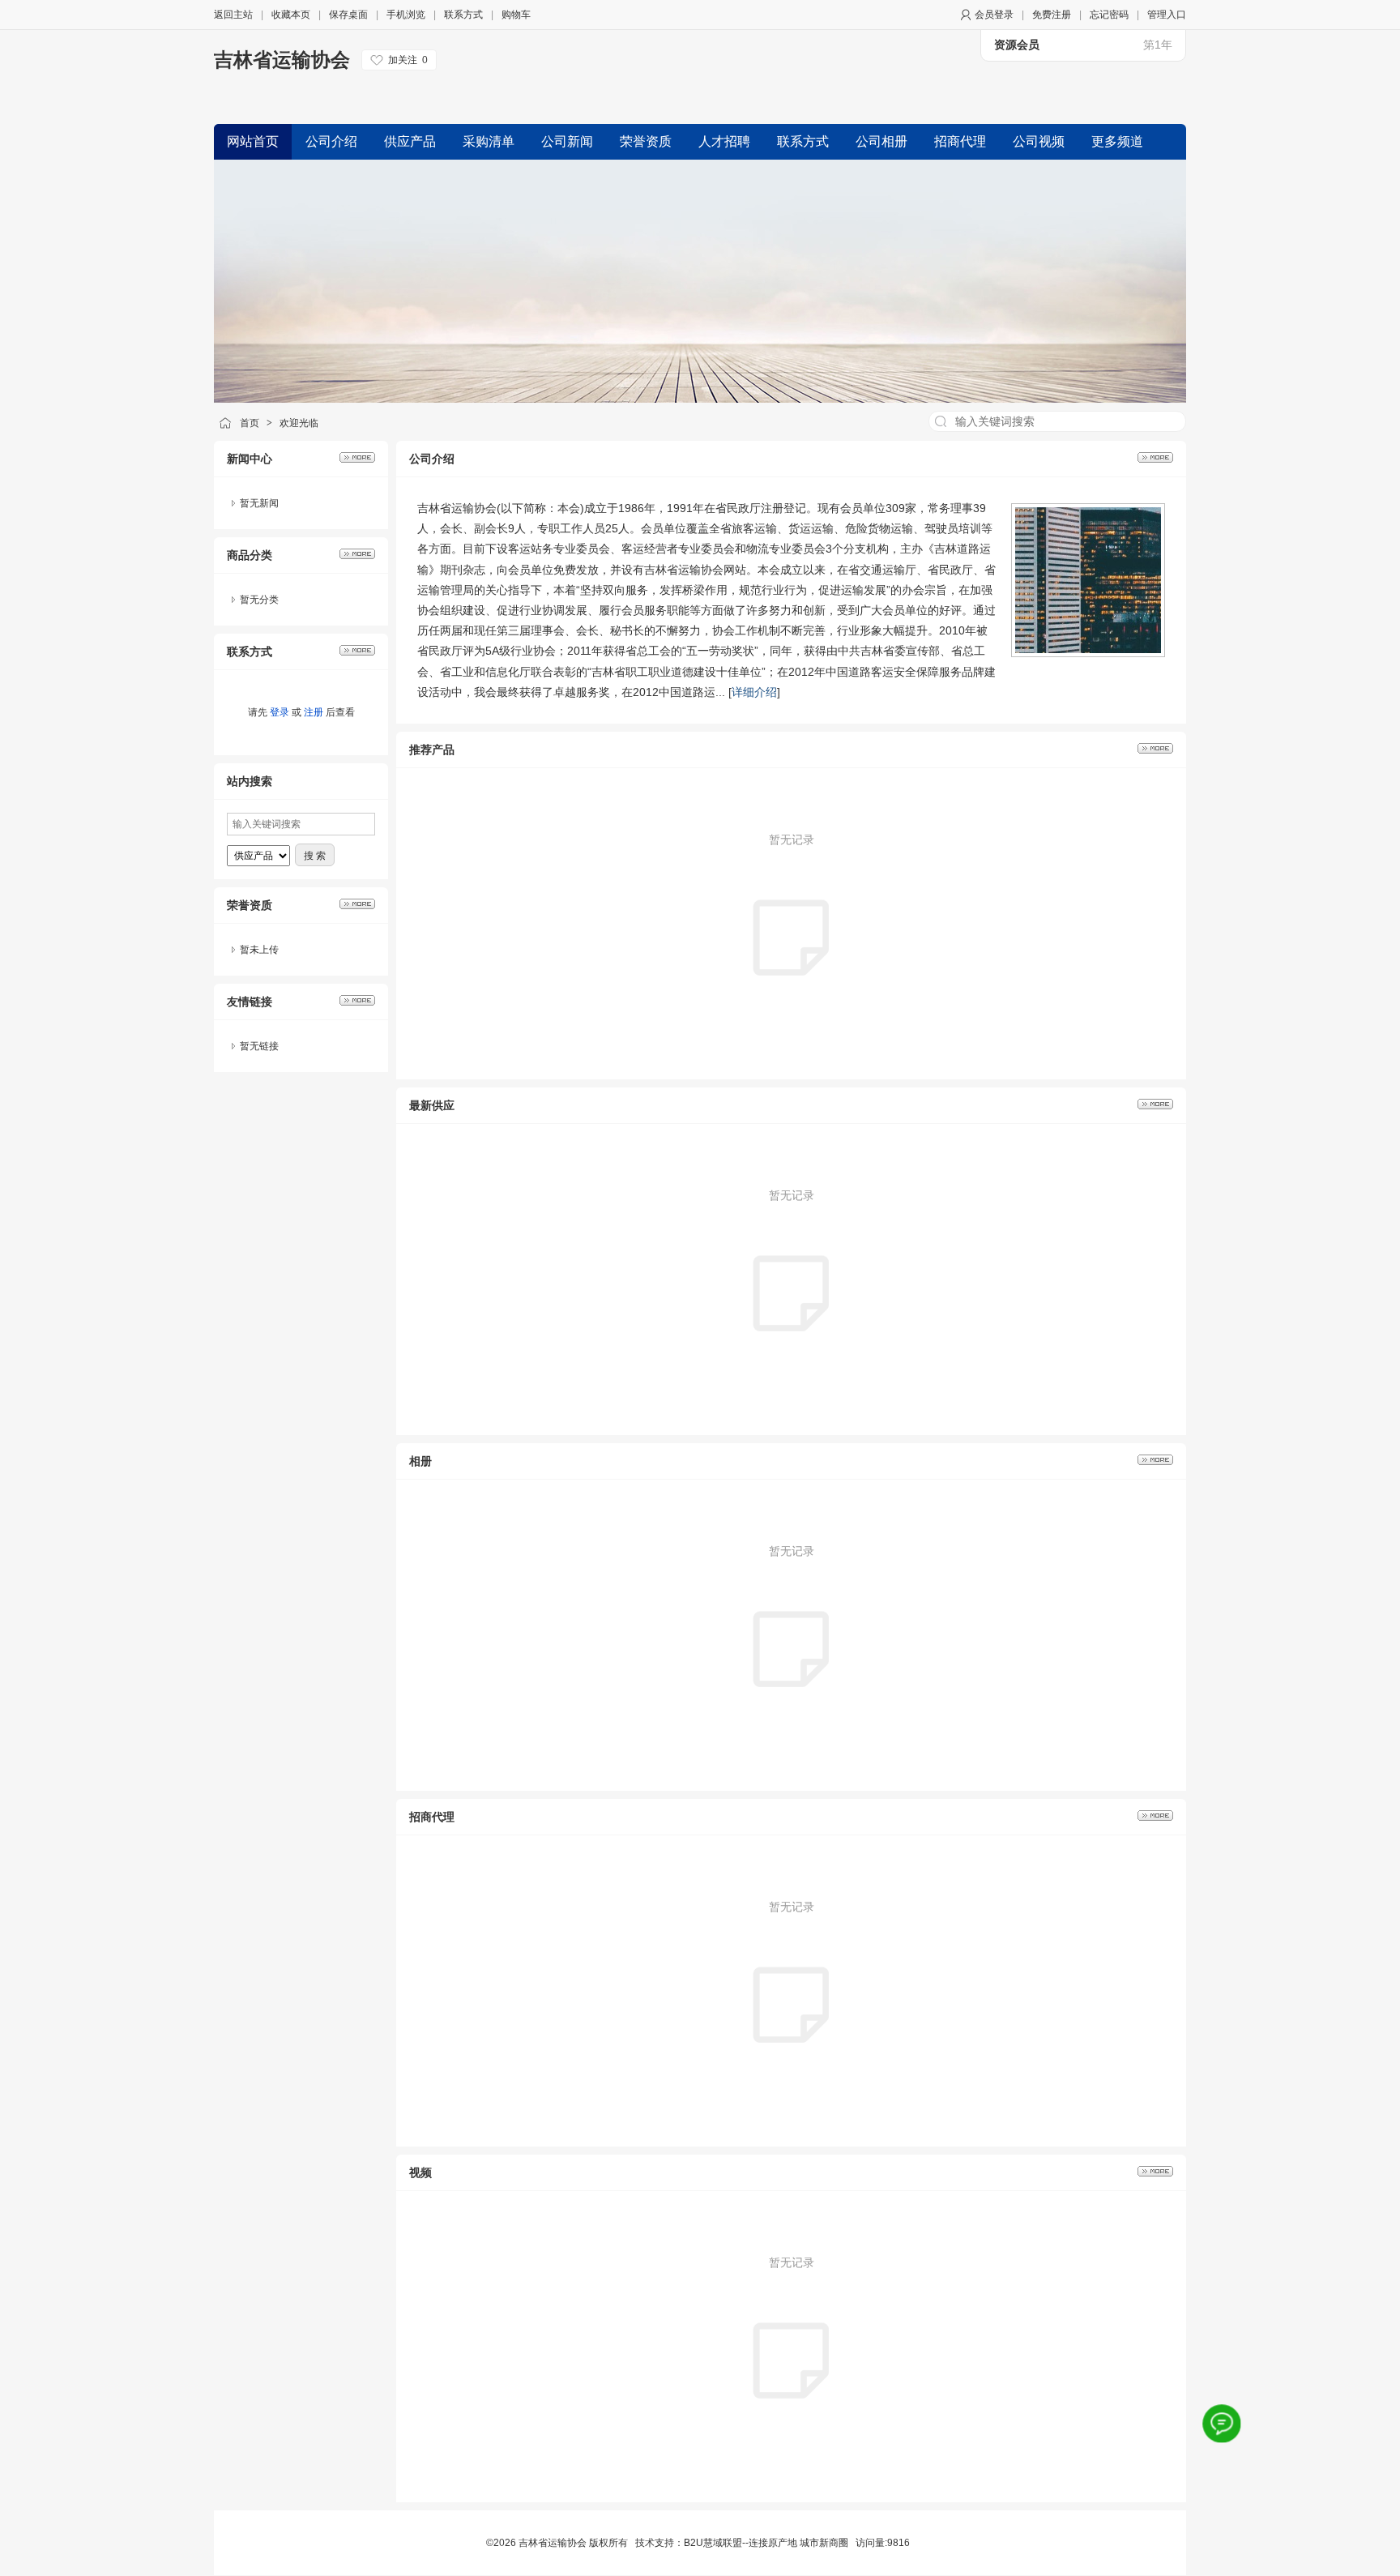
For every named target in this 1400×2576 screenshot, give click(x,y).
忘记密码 (1109, 15)
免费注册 (1052, 15)
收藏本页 (291, 15)
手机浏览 (406, 15)
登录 (280, 712)
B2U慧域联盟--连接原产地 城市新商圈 (766, 2543)
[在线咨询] (1222, 2424)
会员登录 (994, 15)
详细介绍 (754, 692)
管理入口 (1167, 15)
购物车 (516, 15)
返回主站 (233, 15)
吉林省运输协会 (282, 60)
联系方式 (463, 15)
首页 (250, 423)
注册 (314, 712)
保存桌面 (348, 15)
